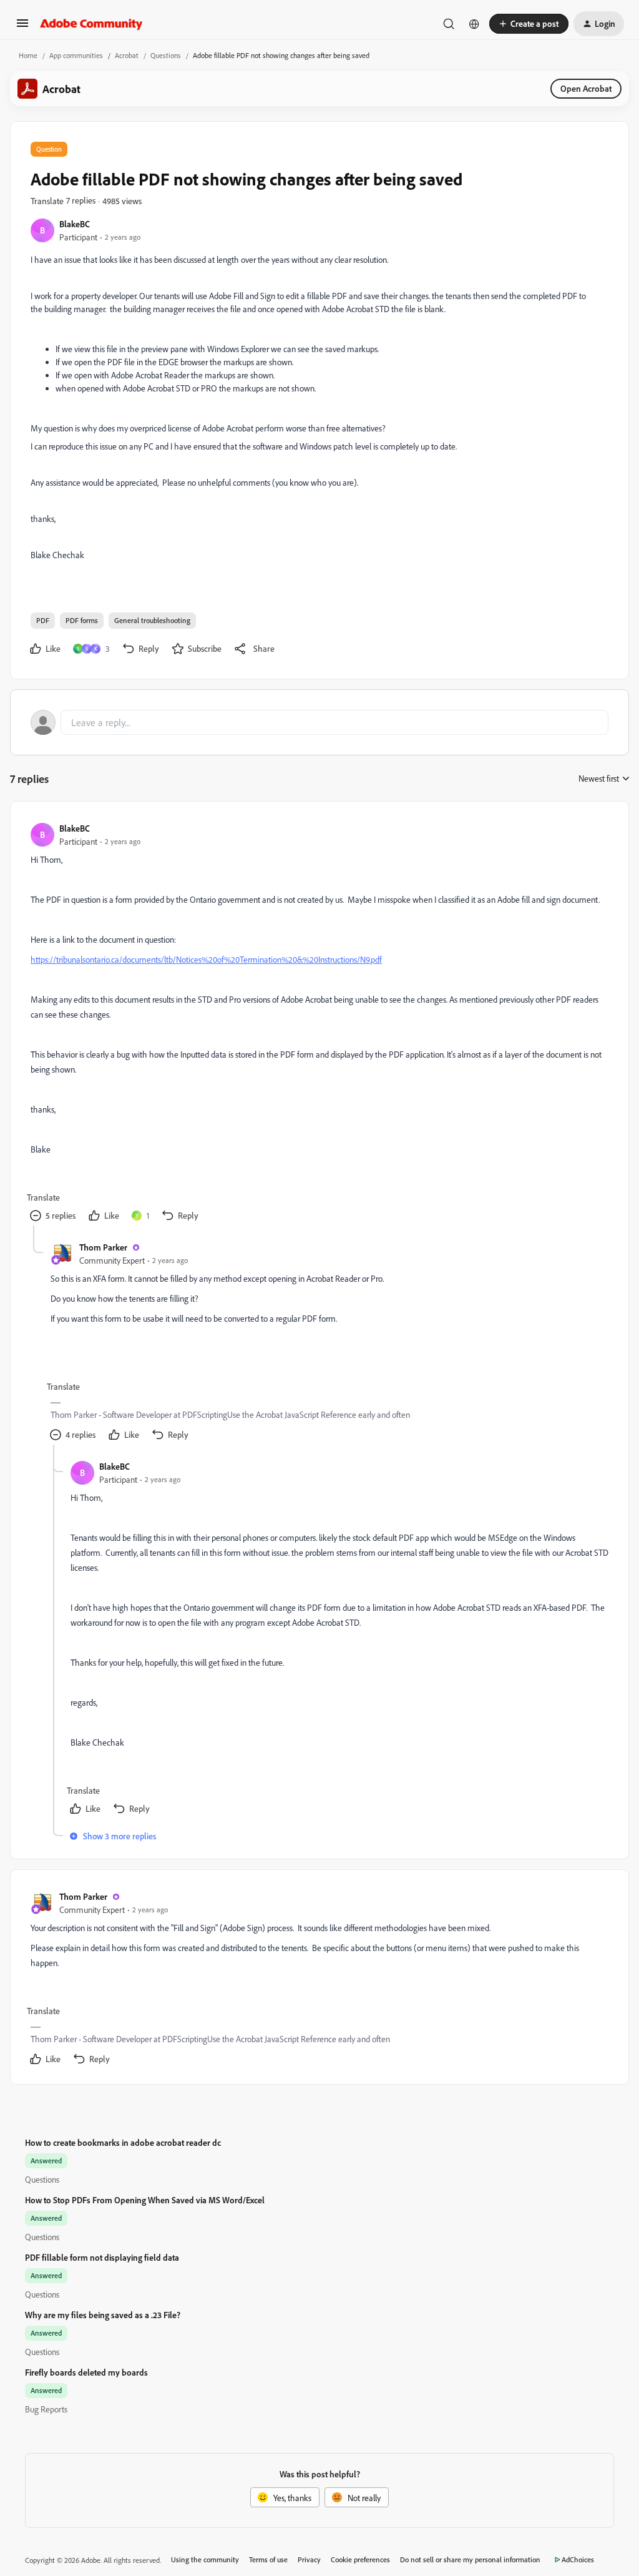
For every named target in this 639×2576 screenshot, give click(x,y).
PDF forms (82, 620)
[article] (319, 1024)
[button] (22, 27)
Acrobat (127, 55)
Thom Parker (103, 1247)
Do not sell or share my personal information (470, 2559)
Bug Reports (46, 2409)
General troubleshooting (152, 620)
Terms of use (268, 2559)
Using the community (205, 2559)
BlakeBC (75, 224)
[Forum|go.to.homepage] (91, 24)
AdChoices (578, 2559)
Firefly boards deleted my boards (86, 2372)
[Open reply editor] (319, 722)
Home (28, 55)
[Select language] (474, 24)
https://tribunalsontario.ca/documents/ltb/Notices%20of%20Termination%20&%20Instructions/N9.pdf (206, 959)
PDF (43, 620)
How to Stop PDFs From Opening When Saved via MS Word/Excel (145, 2200)
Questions (166, 55)
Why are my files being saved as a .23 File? (103, 2315)
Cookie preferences (360, 2559)
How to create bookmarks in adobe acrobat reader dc (123, 2142)
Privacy (309, 2559)
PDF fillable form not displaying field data (102, 2257)
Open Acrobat (586, 88)
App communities (76, 55)
